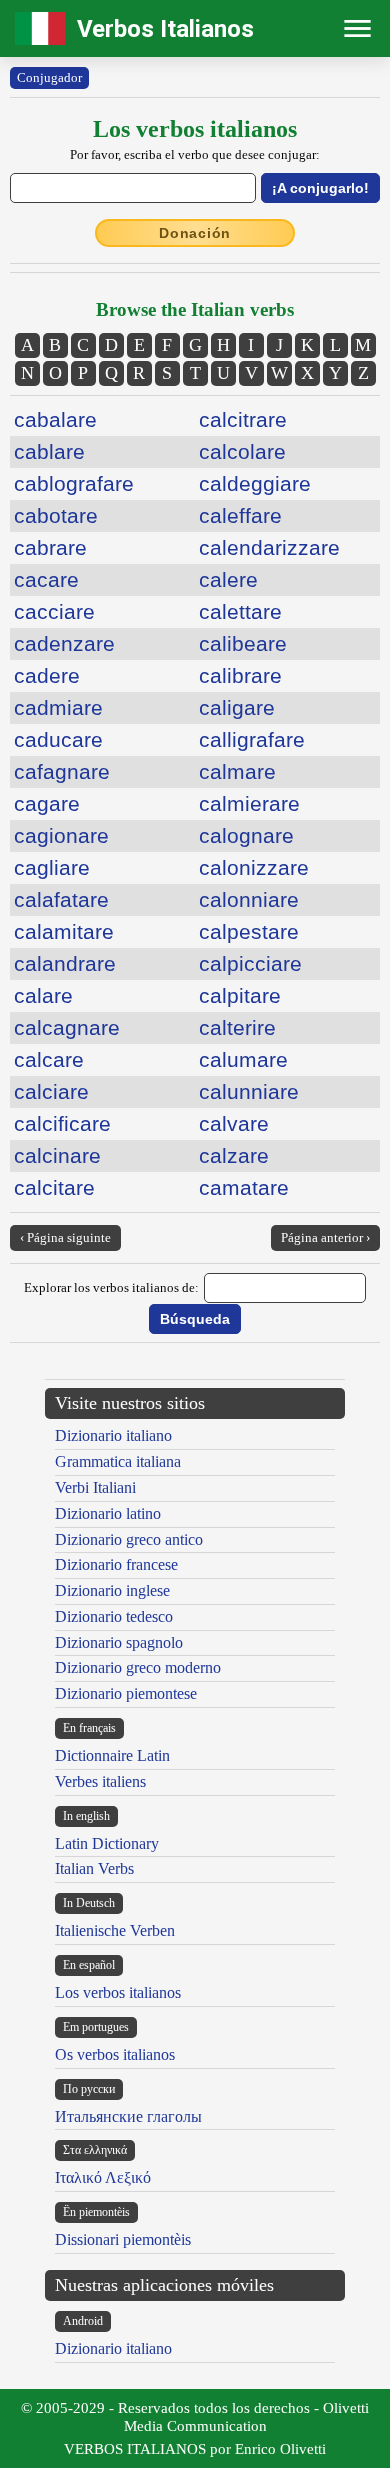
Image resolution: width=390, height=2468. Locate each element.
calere (228, 579)
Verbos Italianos (165, 29)
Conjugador (49, 77)
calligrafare (252, 739)
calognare (246, 835)
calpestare (249, 931)
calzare (234, 1155)
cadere (47, 675)
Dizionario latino (108, 1513)
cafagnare (62, 771)
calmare (237, 771)
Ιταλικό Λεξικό (103, 2177)
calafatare (61, 899)
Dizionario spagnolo (119, 1642)
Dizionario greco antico (129, 1539)
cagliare (52, 867)
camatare (244, 1187)
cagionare (61, 835)
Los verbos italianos (118, 1992)
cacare (46, 579)
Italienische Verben (115, 1930)
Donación (195, 233)
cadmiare (58, 707)
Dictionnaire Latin (112, 1755)
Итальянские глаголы (128, 2116)
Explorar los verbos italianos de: (111, 1287)
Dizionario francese (116, 1564)
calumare (243, 1059)
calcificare (62, 1123)
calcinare (57, 1155)
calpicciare (250, 963)
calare (43, 995)
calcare (49, 1059)
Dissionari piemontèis (123, 2239)
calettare (240, 611)
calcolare (242, 451)
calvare (234, 1123)
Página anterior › (325, 1237)
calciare (51, 1091)
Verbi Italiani (95, 1487)
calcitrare (243, 419)
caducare (58, 739)
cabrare (50, 547)
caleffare (240, 515)
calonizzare (254, 867)
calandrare (65, 963)
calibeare (243, 643)
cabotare (56, 515)
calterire (237, 1027)
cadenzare (64, 643)
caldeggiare (255, 483)
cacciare (54, 611)
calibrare (240, 675)
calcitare (54, 1187)
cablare (49, 451)
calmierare (249, 803)
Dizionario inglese (112, 1590)
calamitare (64, 931)
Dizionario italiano (113, 1435)
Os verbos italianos (115, 2054)
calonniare (249, 899)
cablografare (74, 483)
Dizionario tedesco (114, 1616)
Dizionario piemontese (126, 1693)
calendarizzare (269, 547)
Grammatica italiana (118, 1461)
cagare (47, 803)
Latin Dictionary (107, 1843)
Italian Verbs (94, 1868)
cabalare (55, 419)
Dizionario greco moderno (138, 1667)
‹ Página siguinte (65, 1237)
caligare (237, 707)
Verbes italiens (100, 1781)
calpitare (240, 995)
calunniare (249, 1091)
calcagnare (67, 1027)
